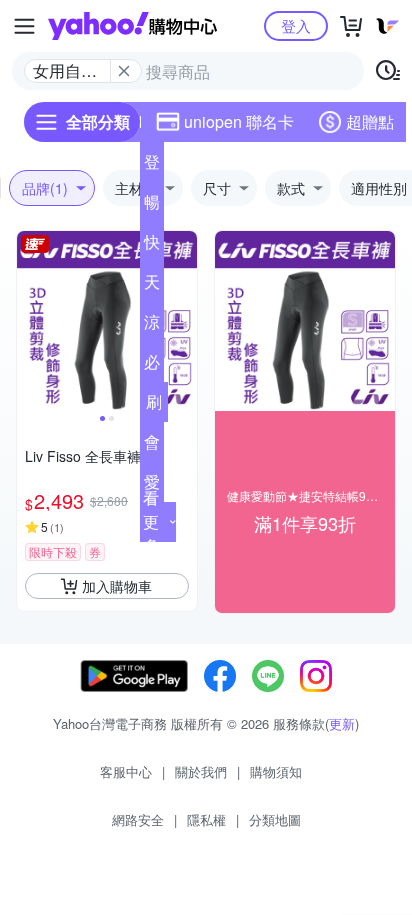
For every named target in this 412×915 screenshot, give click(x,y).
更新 (342, 723)
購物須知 (276, 771)
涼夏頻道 (152, 326)
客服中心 (126, 771)
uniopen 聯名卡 (239, 121)
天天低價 (152, 286)
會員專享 (152, 446)
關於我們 (201, 771)
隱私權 (206, 819)
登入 (296, 25)
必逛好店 (152, 366)
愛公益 (152, 486)
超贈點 (370, 121)
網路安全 (138, 819)
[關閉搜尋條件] (124, 71)
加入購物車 (117, 586)
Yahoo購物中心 (132, 26)
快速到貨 (152, 246)
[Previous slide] (30, 321)
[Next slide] (184, 321)
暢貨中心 (152, 206)
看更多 (151, 521)
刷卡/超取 (154, 406)
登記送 (152, 166)
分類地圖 (275, 819)
